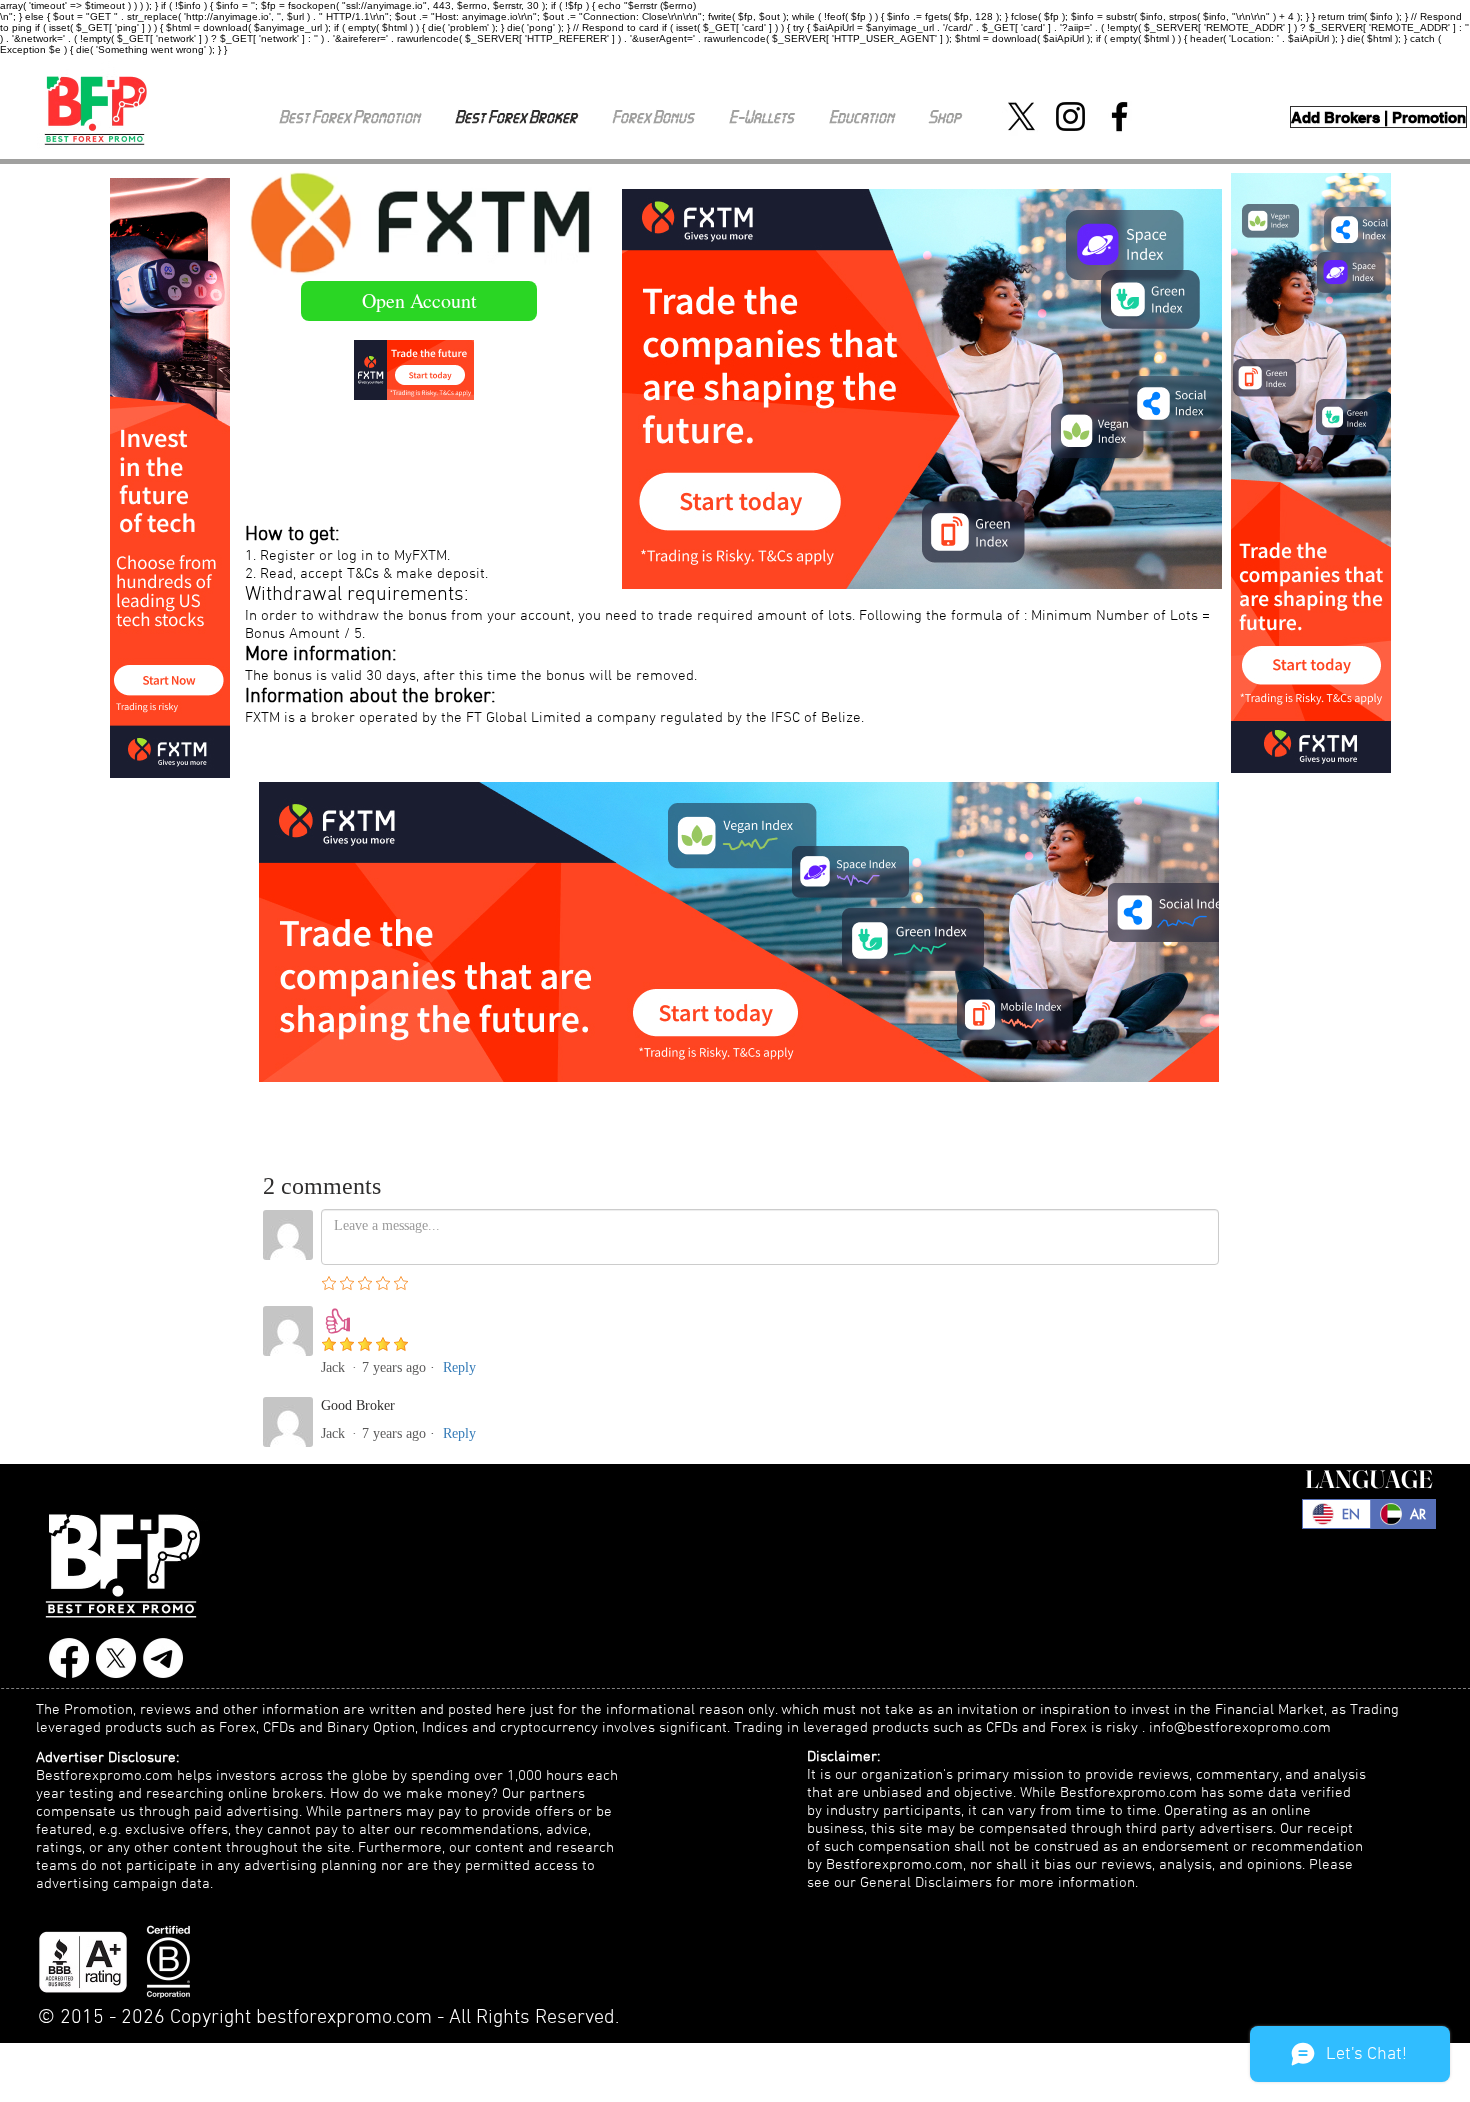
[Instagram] (1070, 116)
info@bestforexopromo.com (1240, 1728)
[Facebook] (1119, 116)
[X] (1021, 116)
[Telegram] (163, 1658)
